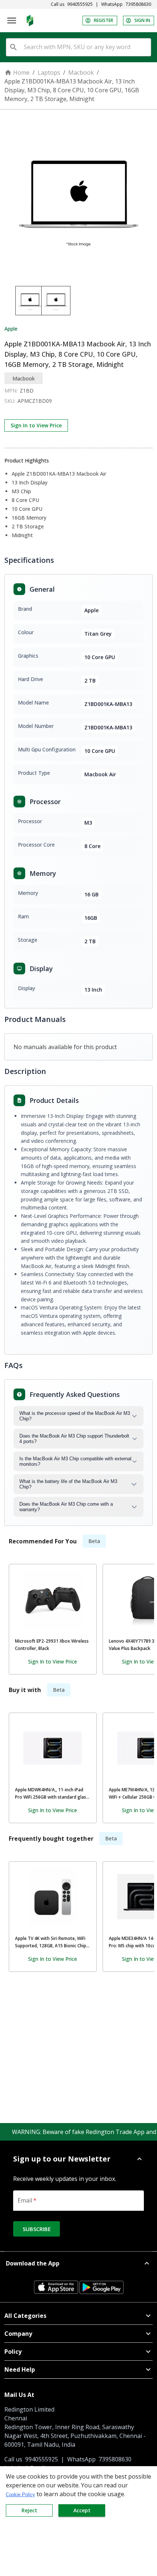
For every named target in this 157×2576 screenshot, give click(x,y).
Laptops (49, 73)
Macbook (81, 73)
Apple (11, 329)
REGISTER (104, 20)
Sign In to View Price (36, 425)
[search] (14, 47)
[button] (78, 2159)
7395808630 (138, 4)
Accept (82, 2510)
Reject (29, 2510)
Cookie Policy (20, 2495)
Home (21, 73)
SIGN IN (142, 20)
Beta (94, 1541)
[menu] (12, 21)
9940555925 (80, 4)
